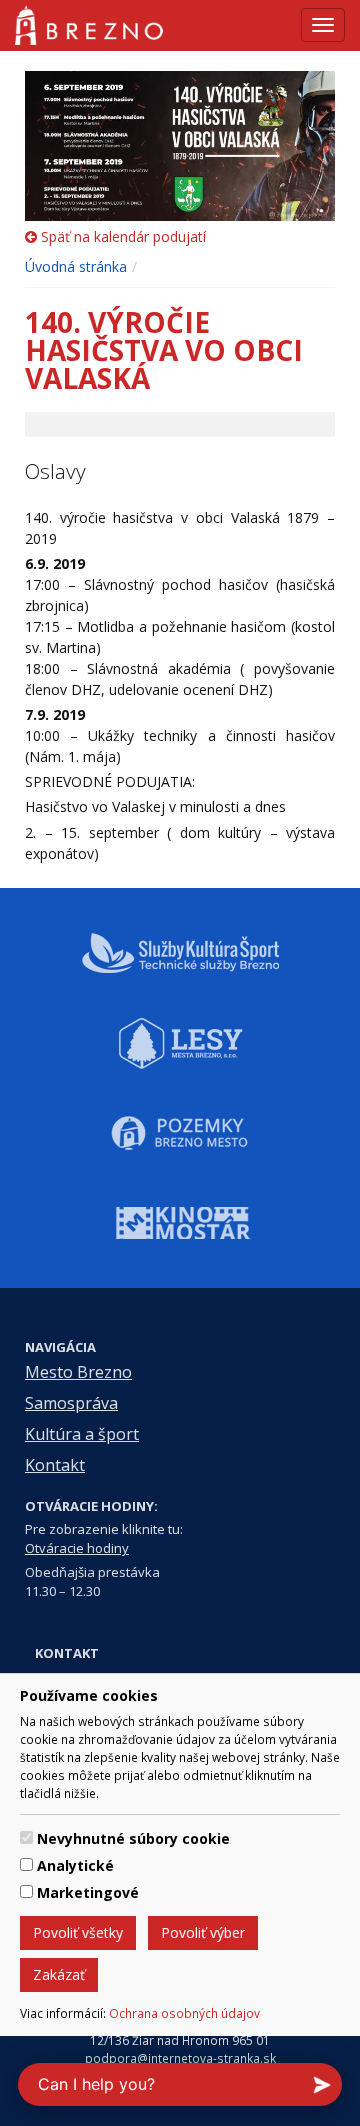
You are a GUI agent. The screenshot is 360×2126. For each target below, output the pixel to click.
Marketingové (88, 1892)
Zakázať (59, 1974)
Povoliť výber (203, 1932)
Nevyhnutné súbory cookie (133, 1838)
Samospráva (71, 1403)
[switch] (26, 1837)
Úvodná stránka (76, 266)
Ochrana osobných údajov (184, 2013)
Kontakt (55, 1465)
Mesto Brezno (78, 1372)
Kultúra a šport (82, 1434)
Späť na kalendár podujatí (121, 236)
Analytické (75, 1865)
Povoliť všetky (78, 1932)
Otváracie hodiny (77, 1548)
